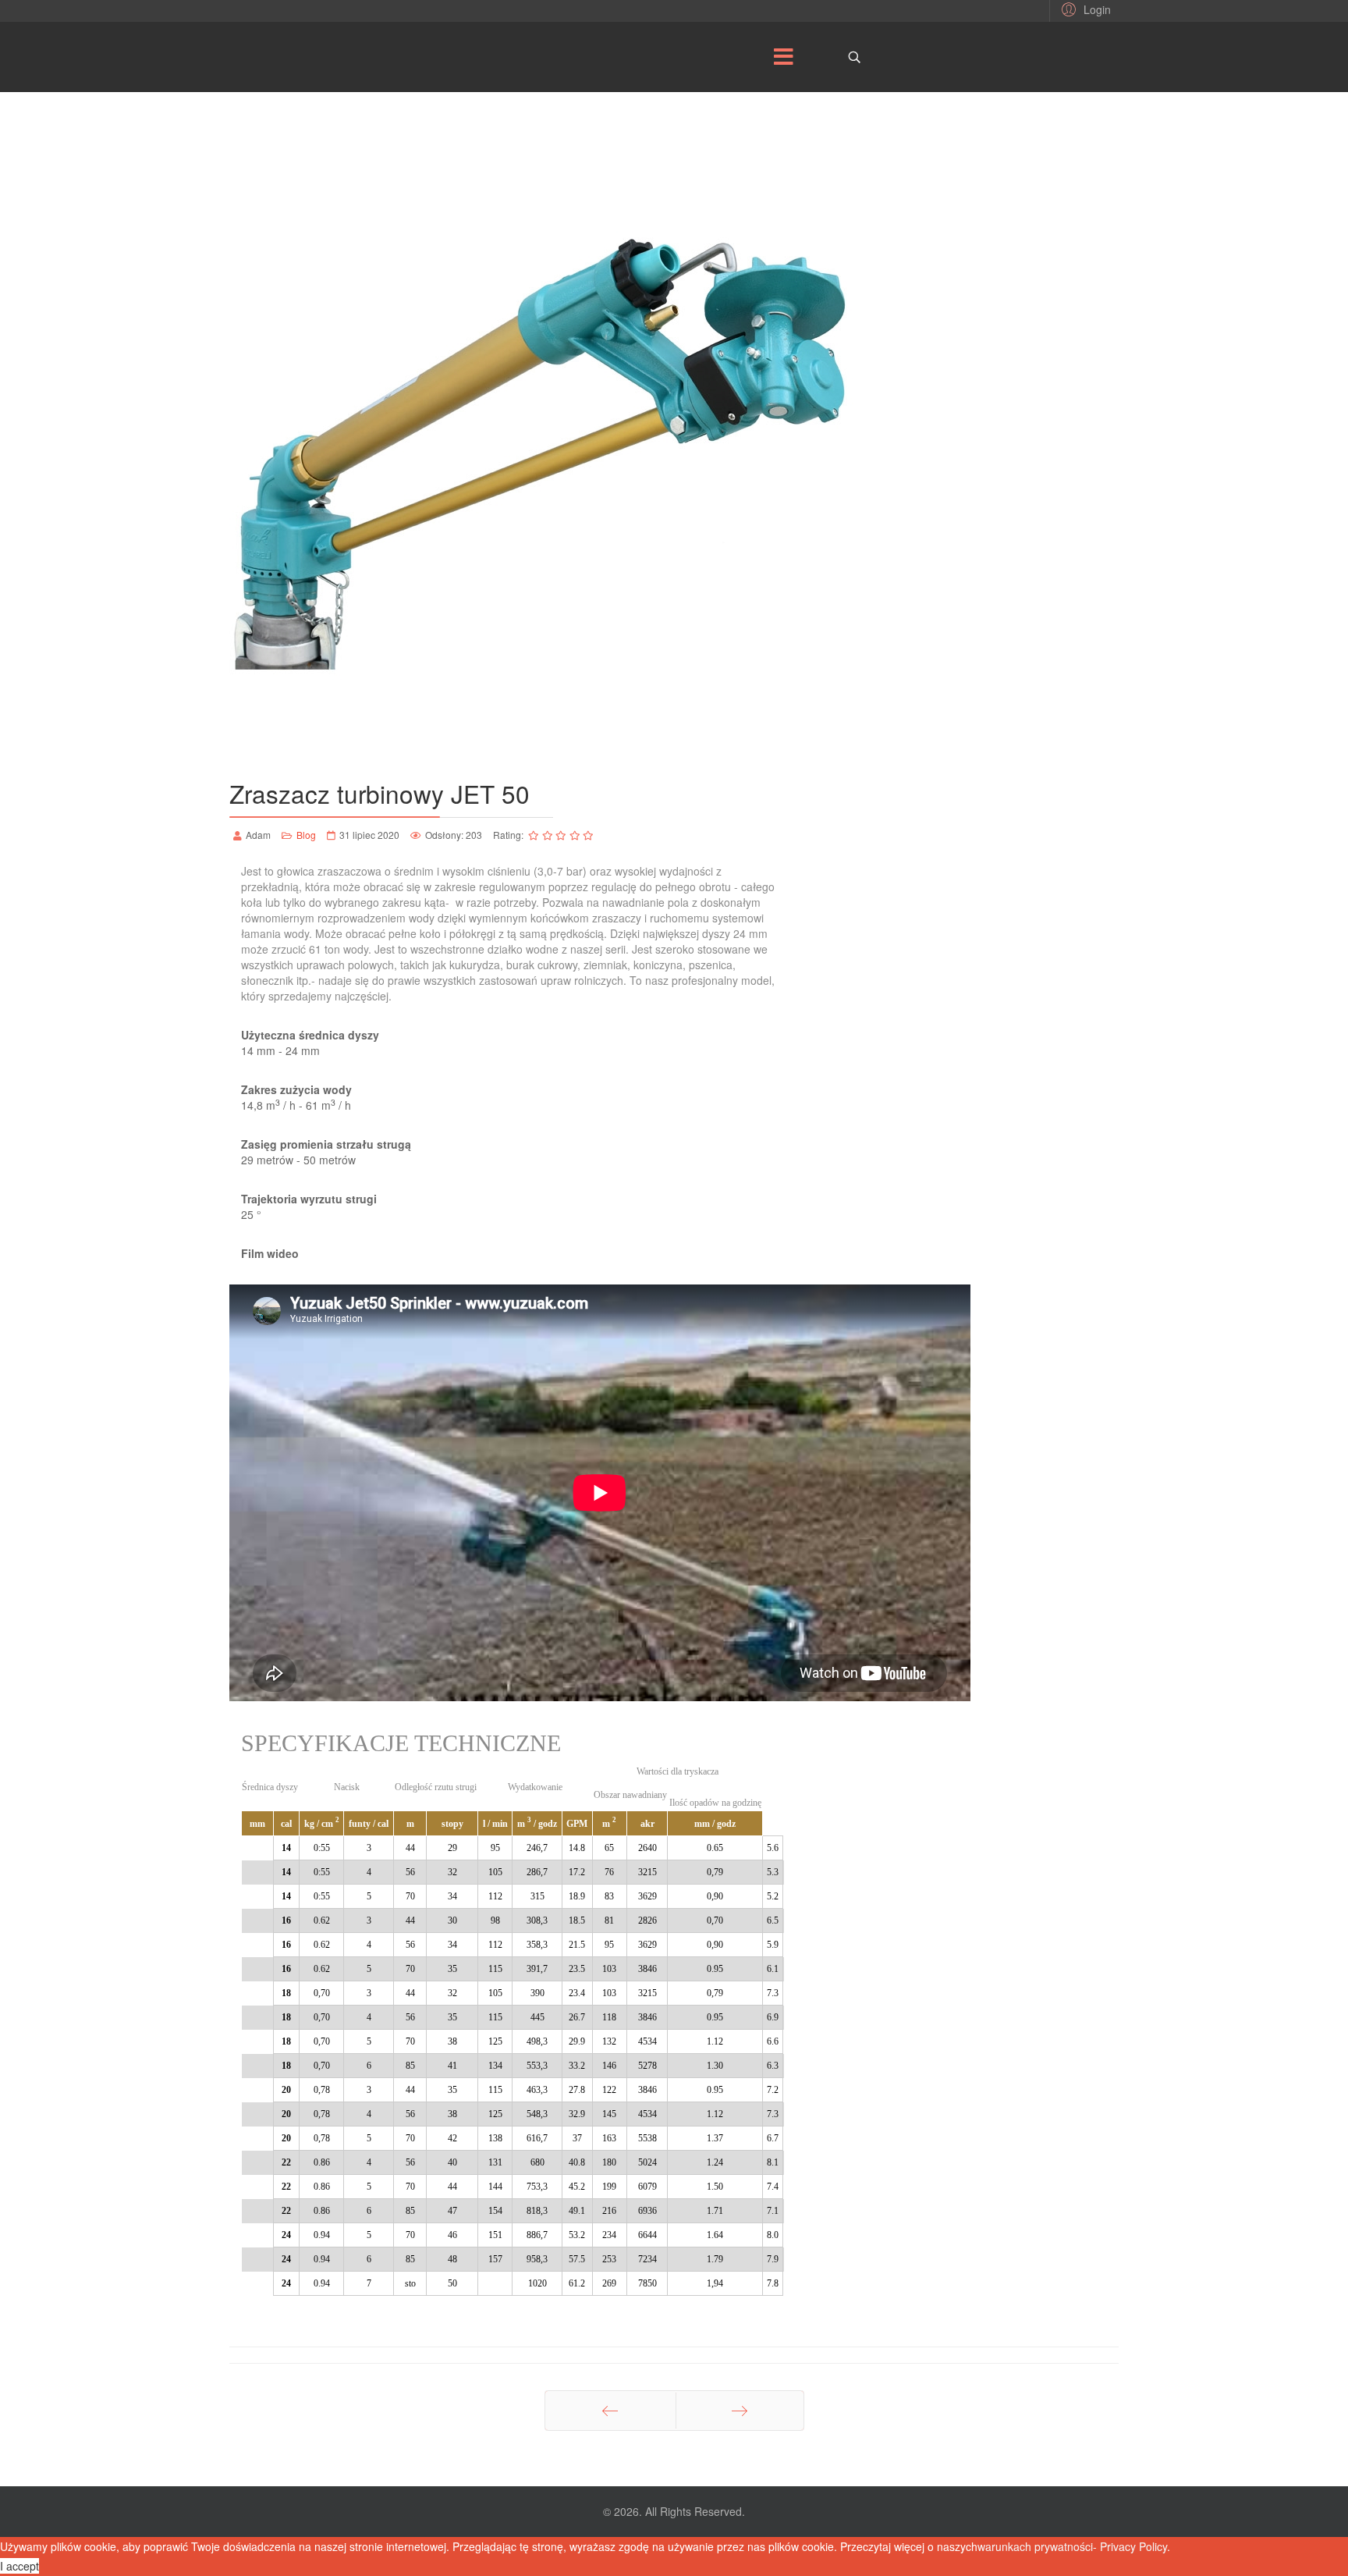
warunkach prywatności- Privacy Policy (1072, 2546)
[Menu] (783, 57)
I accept (20, 2566)
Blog (306, 835)
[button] (1084, 9)
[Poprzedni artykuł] (610, 2411)
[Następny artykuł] (740, 2411)
